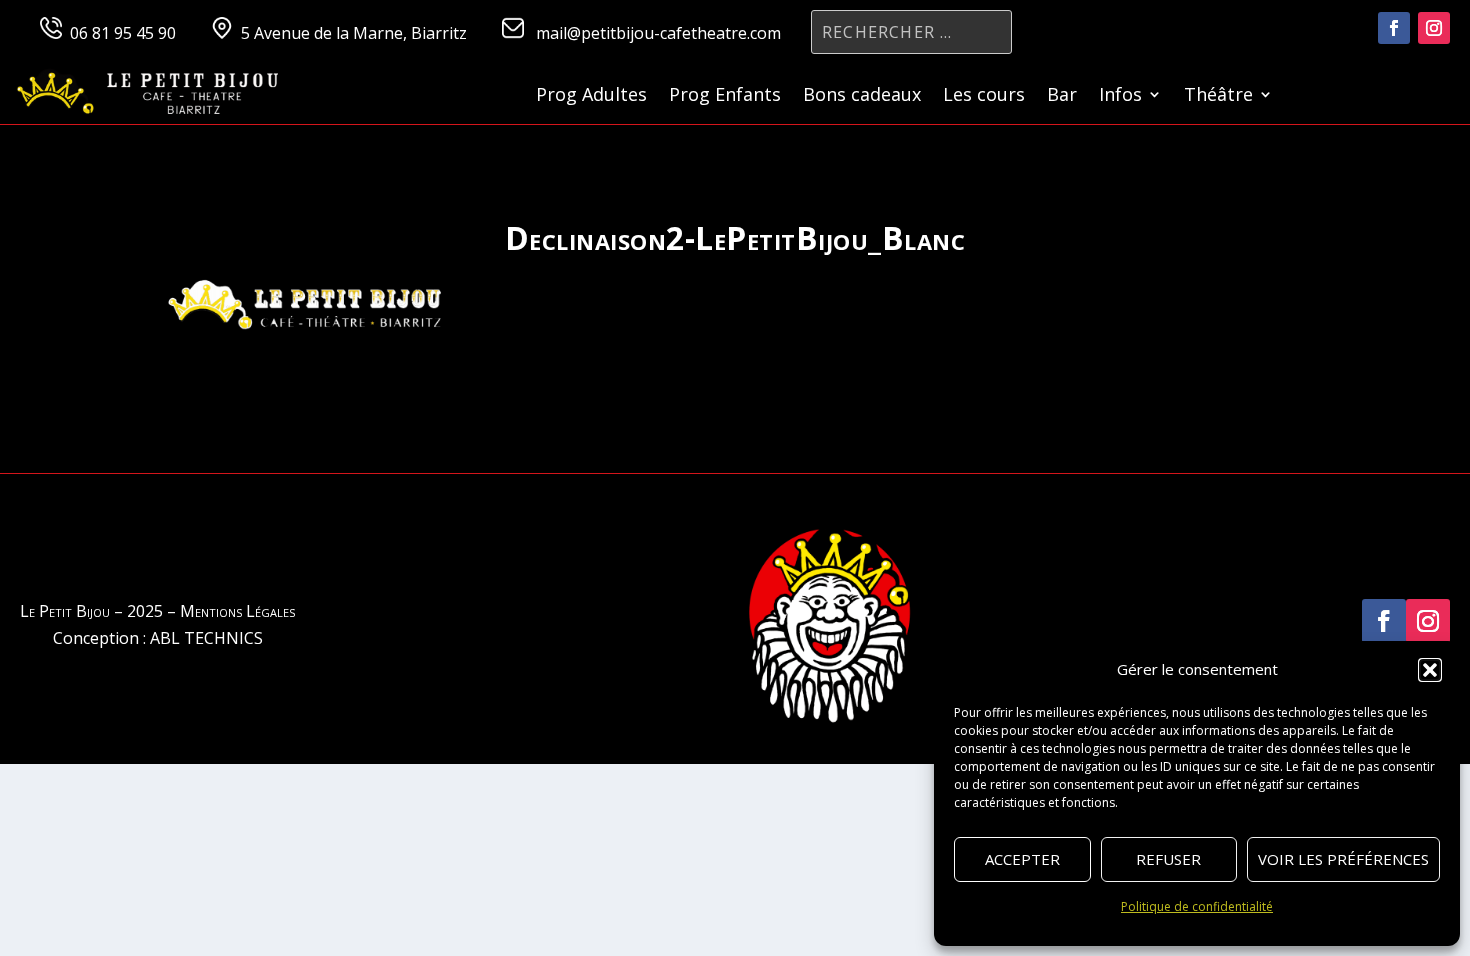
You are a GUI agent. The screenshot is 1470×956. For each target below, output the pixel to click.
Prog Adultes (591, 96)
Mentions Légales (237, 611)
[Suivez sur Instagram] (1434, 28)
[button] (1430, 670)
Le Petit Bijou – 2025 (91, 611)
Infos (1120, 96)
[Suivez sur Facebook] (1394, 28)
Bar (1062, 96)
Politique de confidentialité (1197, 906)
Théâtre (1218, 96)
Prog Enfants (725, 96)
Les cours (984, 96)
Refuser (1168, 859)
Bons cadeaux (862, 96)
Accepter (1022, 859)
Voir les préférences (1343, 859)
